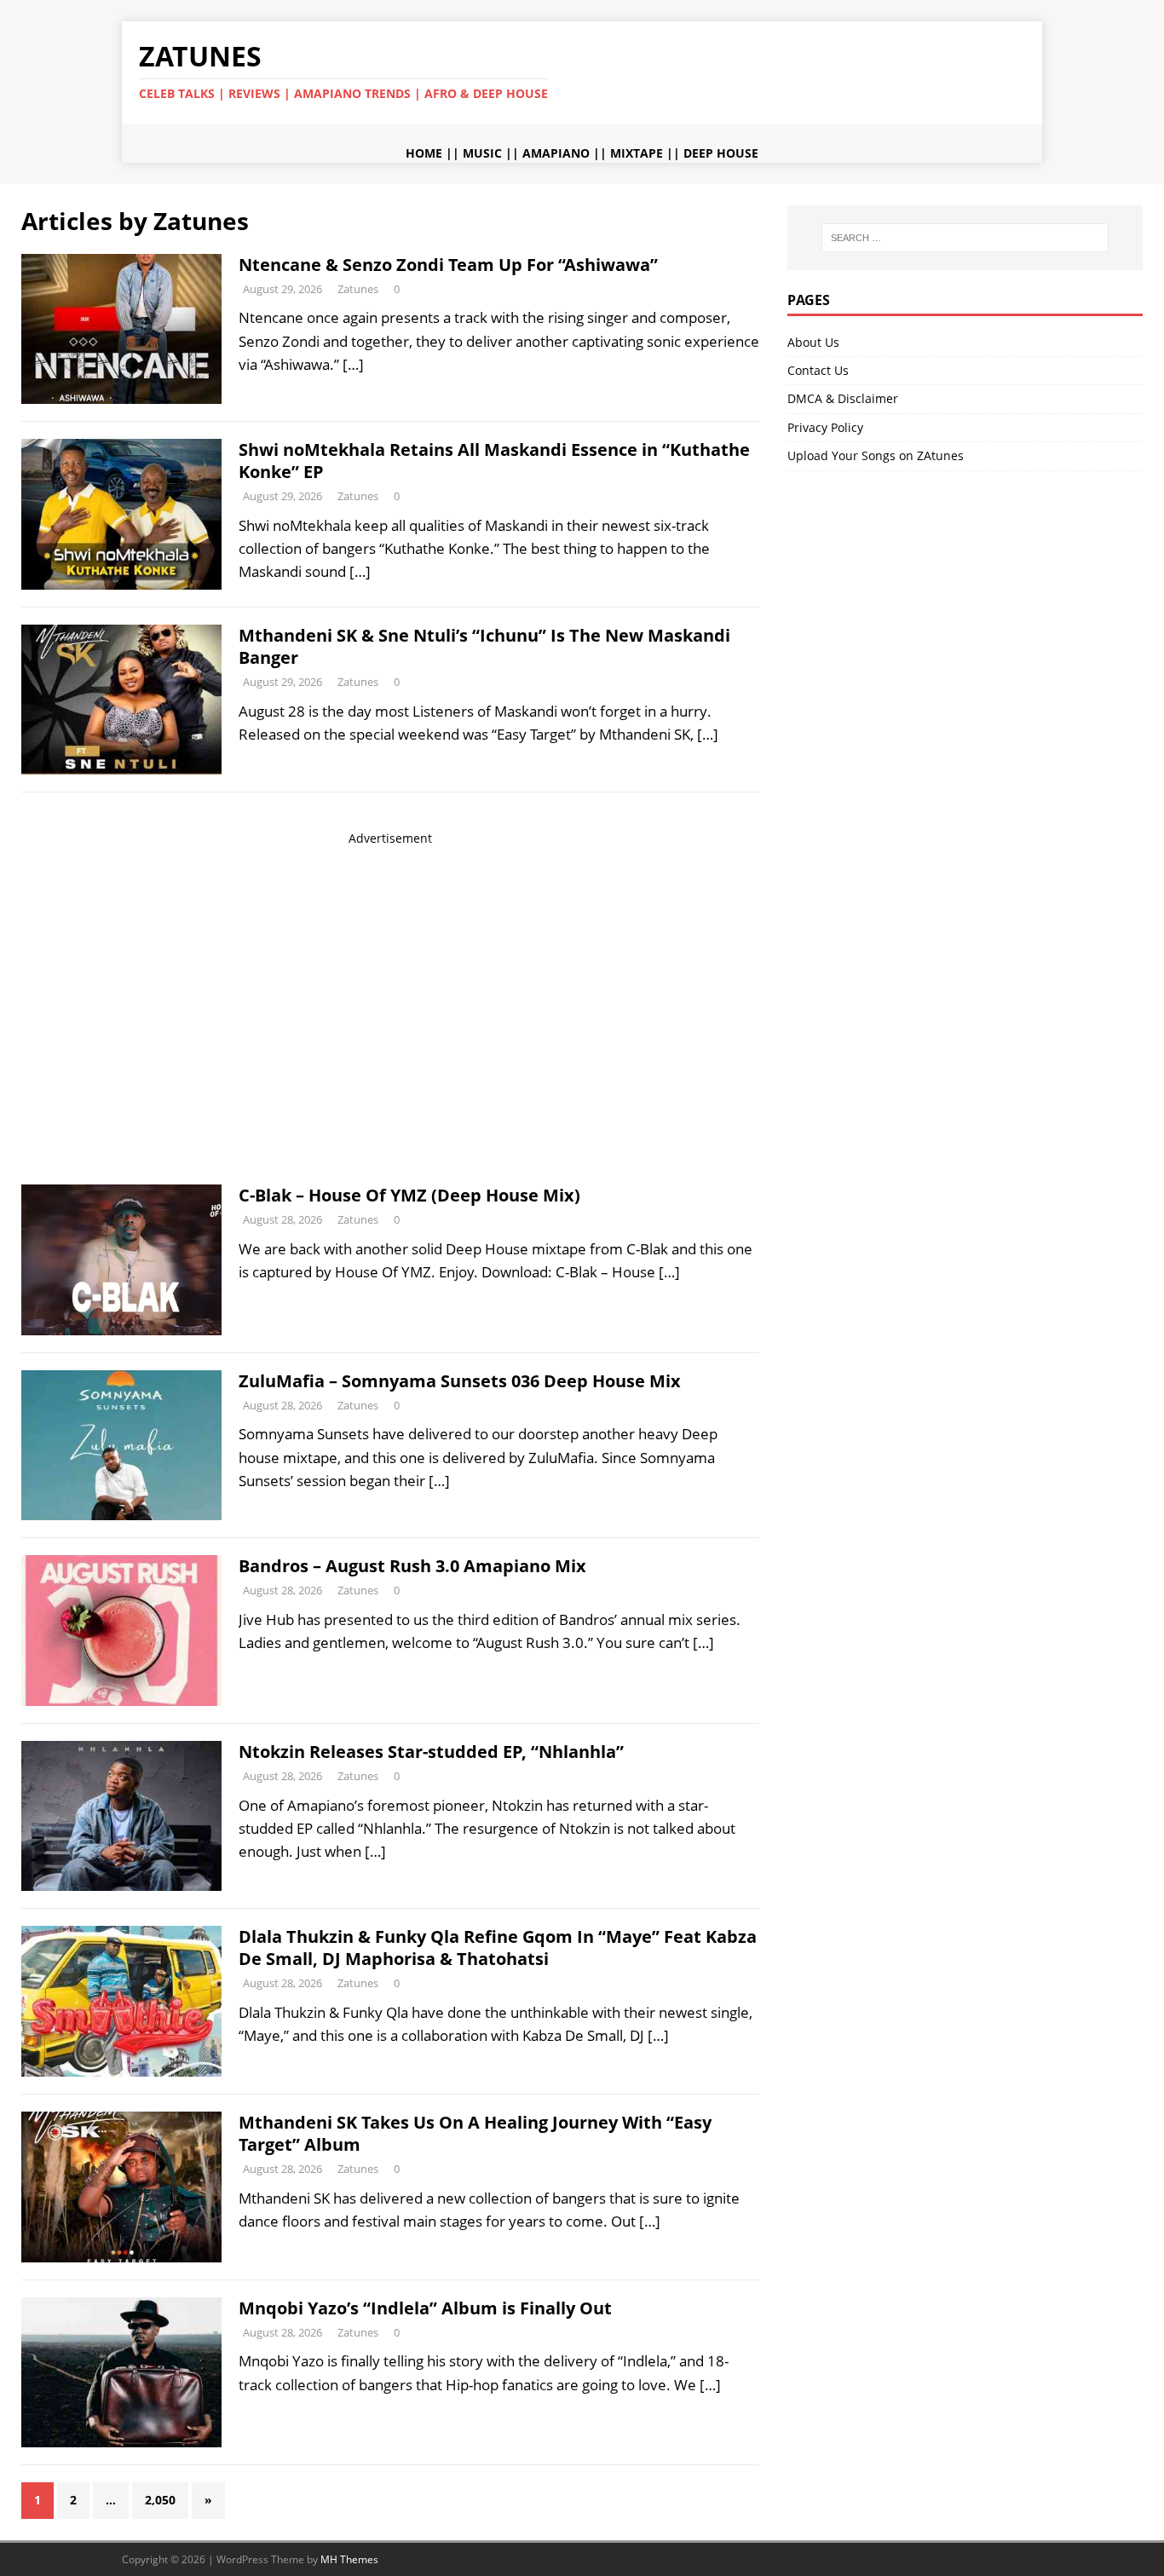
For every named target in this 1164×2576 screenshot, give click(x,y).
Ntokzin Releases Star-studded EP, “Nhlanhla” (431, 1752)
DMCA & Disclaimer (843, 398)
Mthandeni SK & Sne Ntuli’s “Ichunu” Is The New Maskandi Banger (484, 646)
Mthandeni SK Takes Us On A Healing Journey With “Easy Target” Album (475, 2133)
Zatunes (358, 289)
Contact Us (818, 370)
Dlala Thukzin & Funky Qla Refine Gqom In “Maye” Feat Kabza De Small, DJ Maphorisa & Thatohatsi (498, 1948)
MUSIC (482, 153)
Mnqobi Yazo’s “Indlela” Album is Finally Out (425, 2308)
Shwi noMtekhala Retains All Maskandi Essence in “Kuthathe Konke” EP (494, 461)
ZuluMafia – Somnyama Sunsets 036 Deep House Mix (460, 1381)
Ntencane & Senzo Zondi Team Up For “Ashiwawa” (448, 265)
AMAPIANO (556, 153)
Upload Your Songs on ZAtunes (876, 455)
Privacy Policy (825, 427)
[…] (353, 364)
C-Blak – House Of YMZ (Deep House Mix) (409, 1195)
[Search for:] (965, 238)
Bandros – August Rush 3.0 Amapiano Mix (412, 1566)
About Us (813, 342)
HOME (424, 153)
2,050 (160, 2500)
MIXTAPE (637, 153)
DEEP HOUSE (721, 153)
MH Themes (349, 2559)
